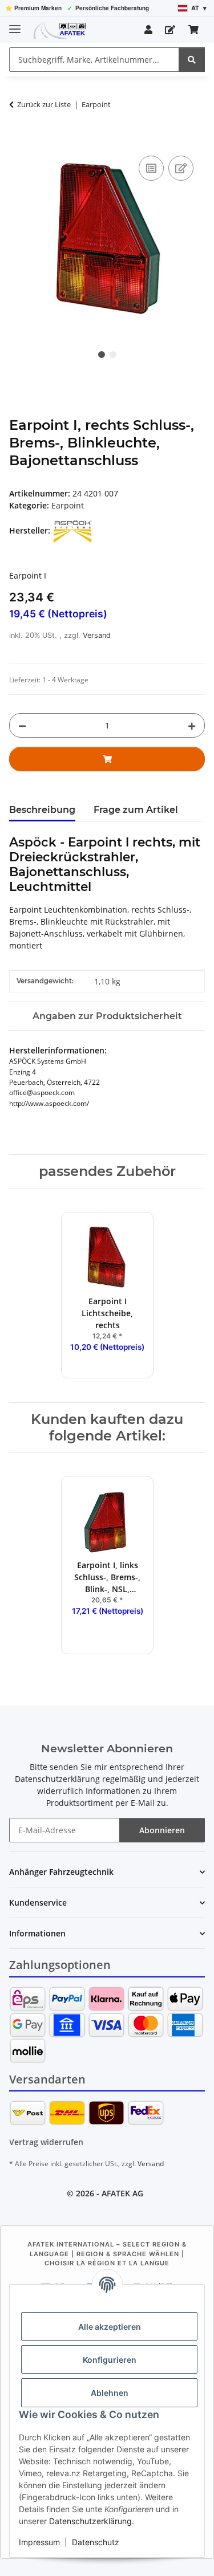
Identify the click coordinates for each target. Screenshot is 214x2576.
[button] (148, 30)
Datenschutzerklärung (90, 2521)
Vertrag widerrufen (46, 2142)
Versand (97, 635)
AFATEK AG (122, 2193)
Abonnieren (162, 1830)
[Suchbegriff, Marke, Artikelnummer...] (192, 60)
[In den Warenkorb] (18, 140)
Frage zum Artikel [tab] (136, 810)
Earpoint (68, 505)
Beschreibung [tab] (42, 810)
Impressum (39, 2542)
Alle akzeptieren (110, 2327)
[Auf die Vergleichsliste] (151, 168)
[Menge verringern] (22, 725)
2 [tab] (113, 355)
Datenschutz (96, 2542)
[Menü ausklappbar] (15, 24)
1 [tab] (102, 355)
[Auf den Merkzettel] (181, 168)
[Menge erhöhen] (192, 725)
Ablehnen (110, 2393)
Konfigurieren (110, 2360)
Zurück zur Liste (44, 104)
